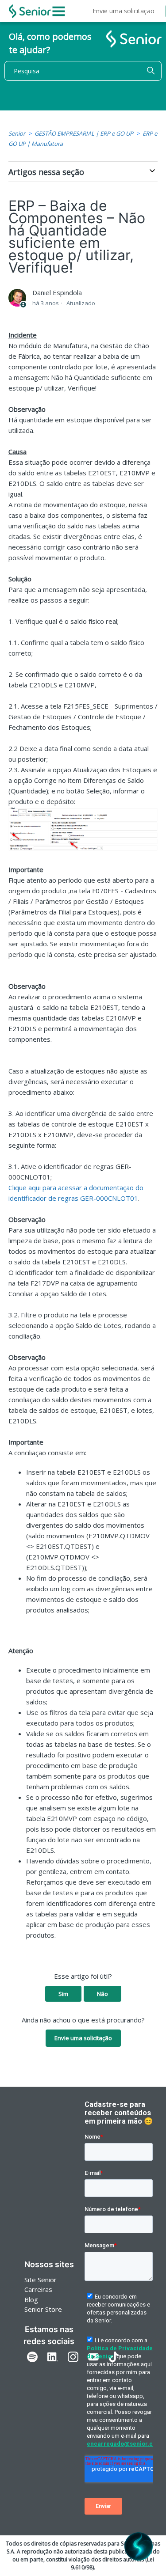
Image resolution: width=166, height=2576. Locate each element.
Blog (31, 2299)
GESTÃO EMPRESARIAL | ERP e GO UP (84, 133)
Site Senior (41, 2280)
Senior (17, 133)
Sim (63, 1994)
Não (102, 1994)
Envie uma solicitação (124, 11)
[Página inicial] (30, 11)
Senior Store (43, 2309)
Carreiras (38, 2289)
